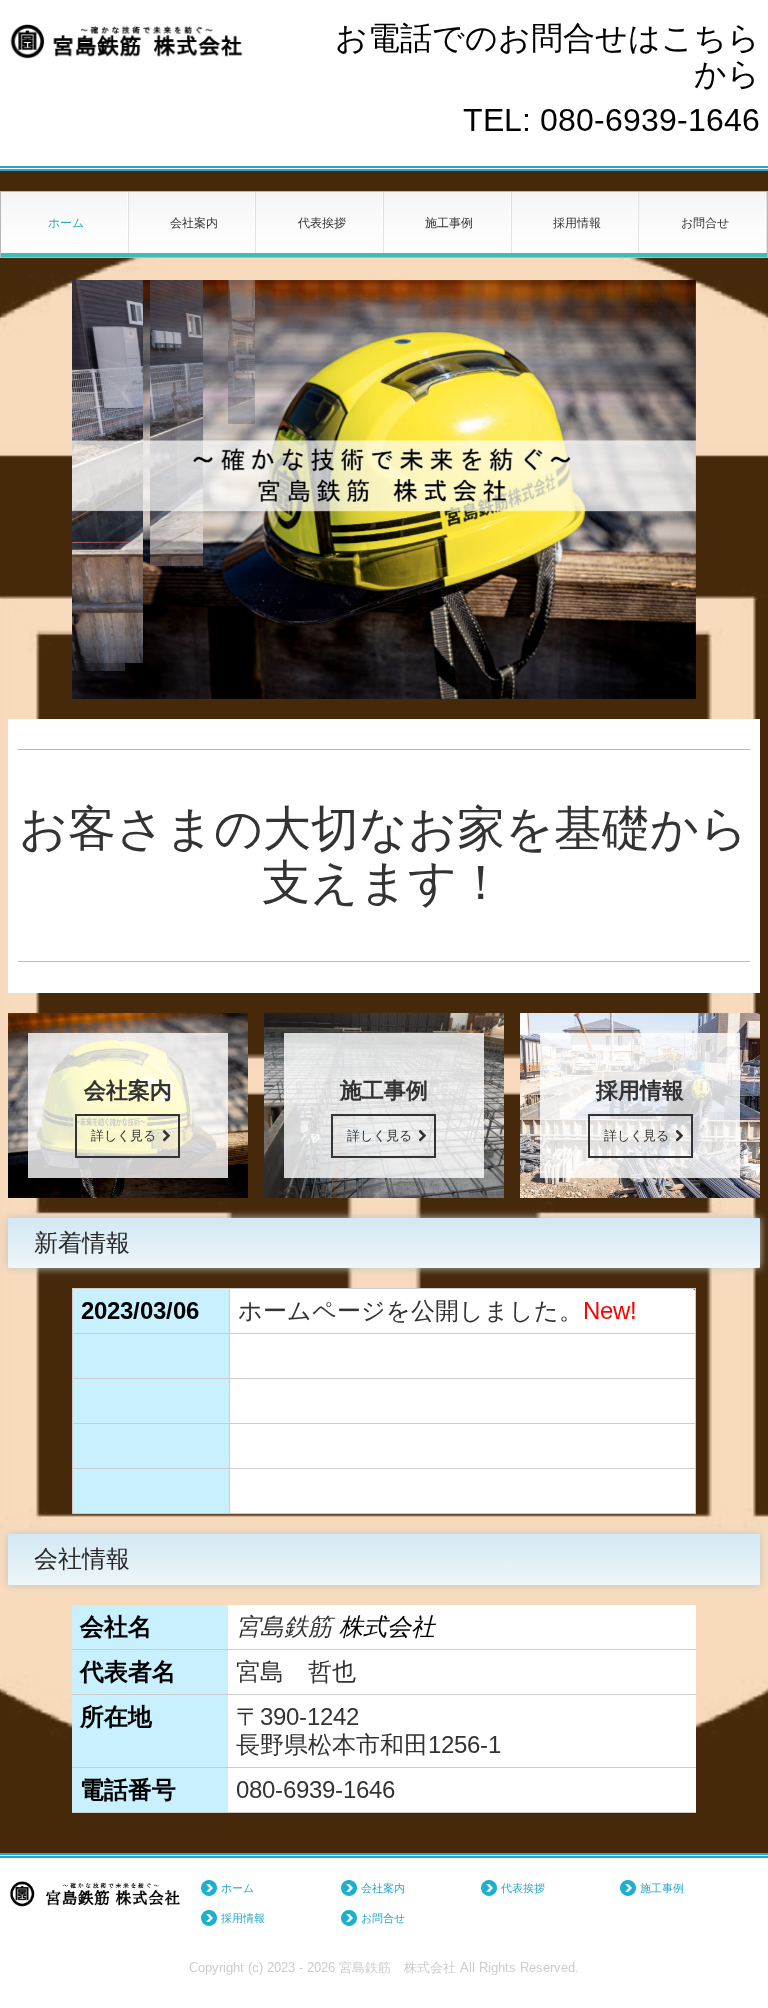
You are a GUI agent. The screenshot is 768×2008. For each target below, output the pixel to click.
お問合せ (705, 223)
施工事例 (449, 223)
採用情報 (577, 223)
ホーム (66, 223)
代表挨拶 (322, 223)
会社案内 (194, 223)
